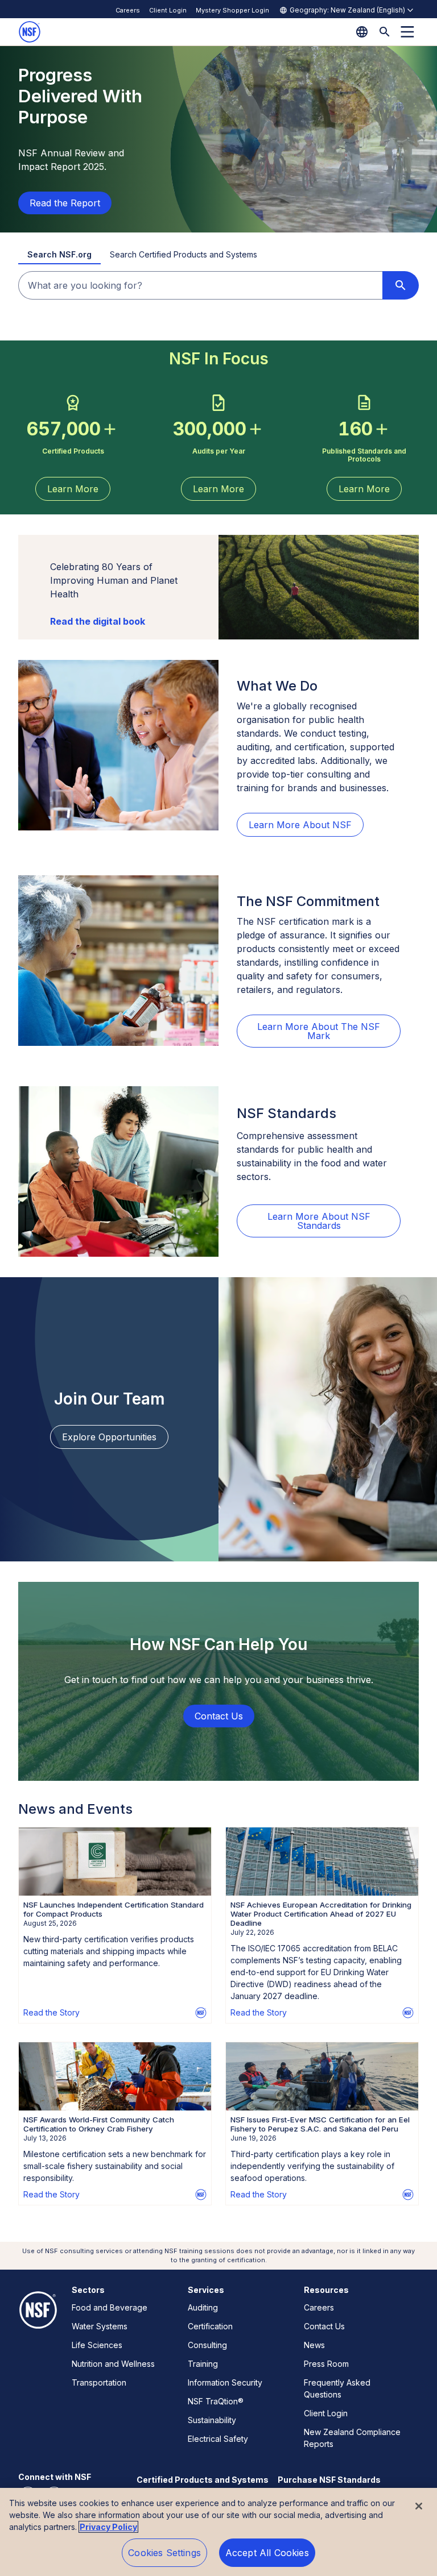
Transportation (99, 2382)
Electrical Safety (218, 2439)
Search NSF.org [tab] (59, 254)
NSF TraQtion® (216, 2401)
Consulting (207, 2345)
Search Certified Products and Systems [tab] (184, 254)
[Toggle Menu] (407, 32)
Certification (210, 2326)
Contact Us (324, 2326)
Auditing (203, 2307)
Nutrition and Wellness (113, 2364)
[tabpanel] (218, 285)
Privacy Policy (108, 2527)
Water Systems (100, 2326)
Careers (128, 10)
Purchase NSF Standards (329, 2480)
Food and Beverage (110, 2307)
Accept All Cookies (267, 2553)
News (314, 2345)
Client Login (168, 10)
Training (203, 2364)
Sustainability (212, 2420)
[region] (218, 2532)
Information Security (225, 2382)
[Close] (419, 2506)
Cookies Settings (164, 2553)
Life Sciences (97, 2345)
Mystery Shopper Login (232, 10)
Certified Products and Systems (203, 2480)
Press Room (326, 2364)
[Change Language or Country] (362, 32)
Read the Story (51, 2012)
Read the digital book (98, 621)
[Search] (385, 32)
